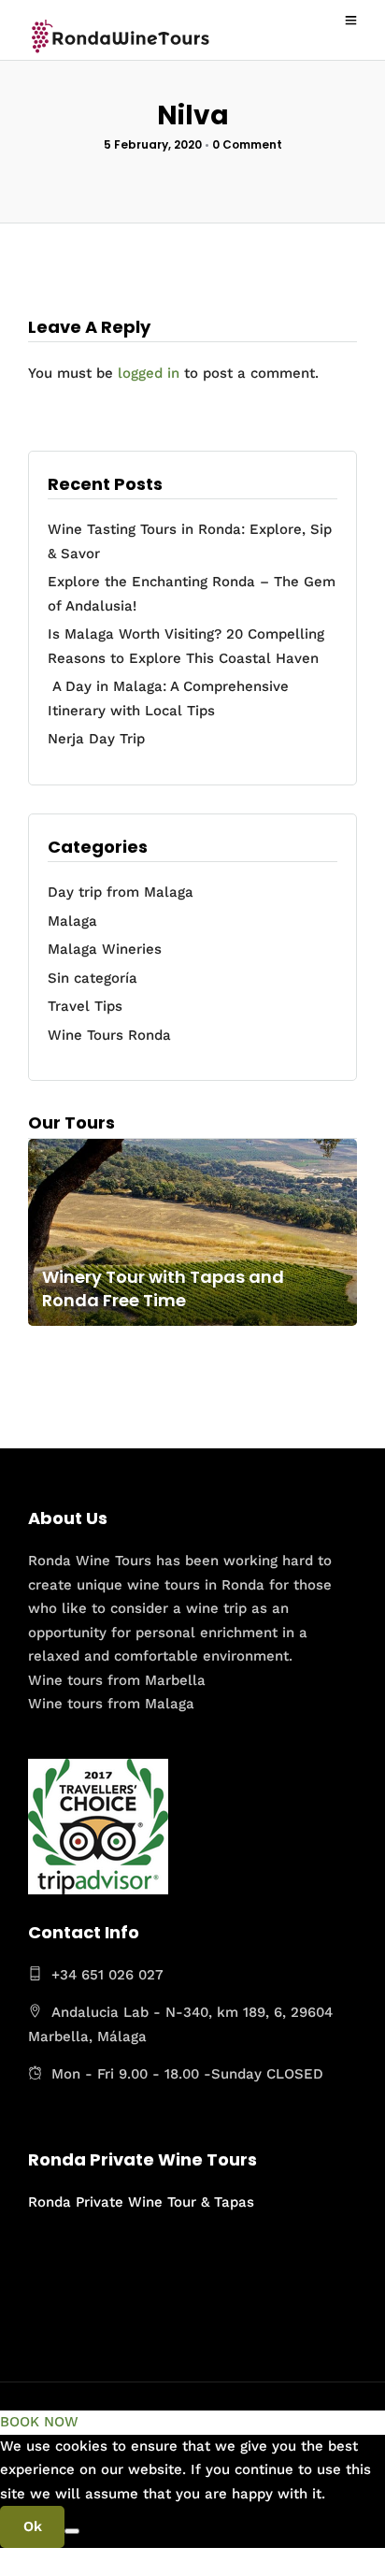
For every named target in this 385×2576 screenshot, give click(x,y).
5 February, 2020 (153, 144)
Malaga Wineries (105, 949)
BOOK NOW (39, 2422)
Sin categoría (93, 978)
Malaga (72, 921)
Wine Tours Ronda (109, 1035)
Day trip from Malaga (121, 892)
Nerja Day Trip (96, 739)
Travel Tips (85, 1006)
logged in (149, 373)
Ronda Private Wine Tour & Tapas (141, 2202)
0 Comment (247, 144)
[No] (72, 2531)
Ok (33, 2526)
